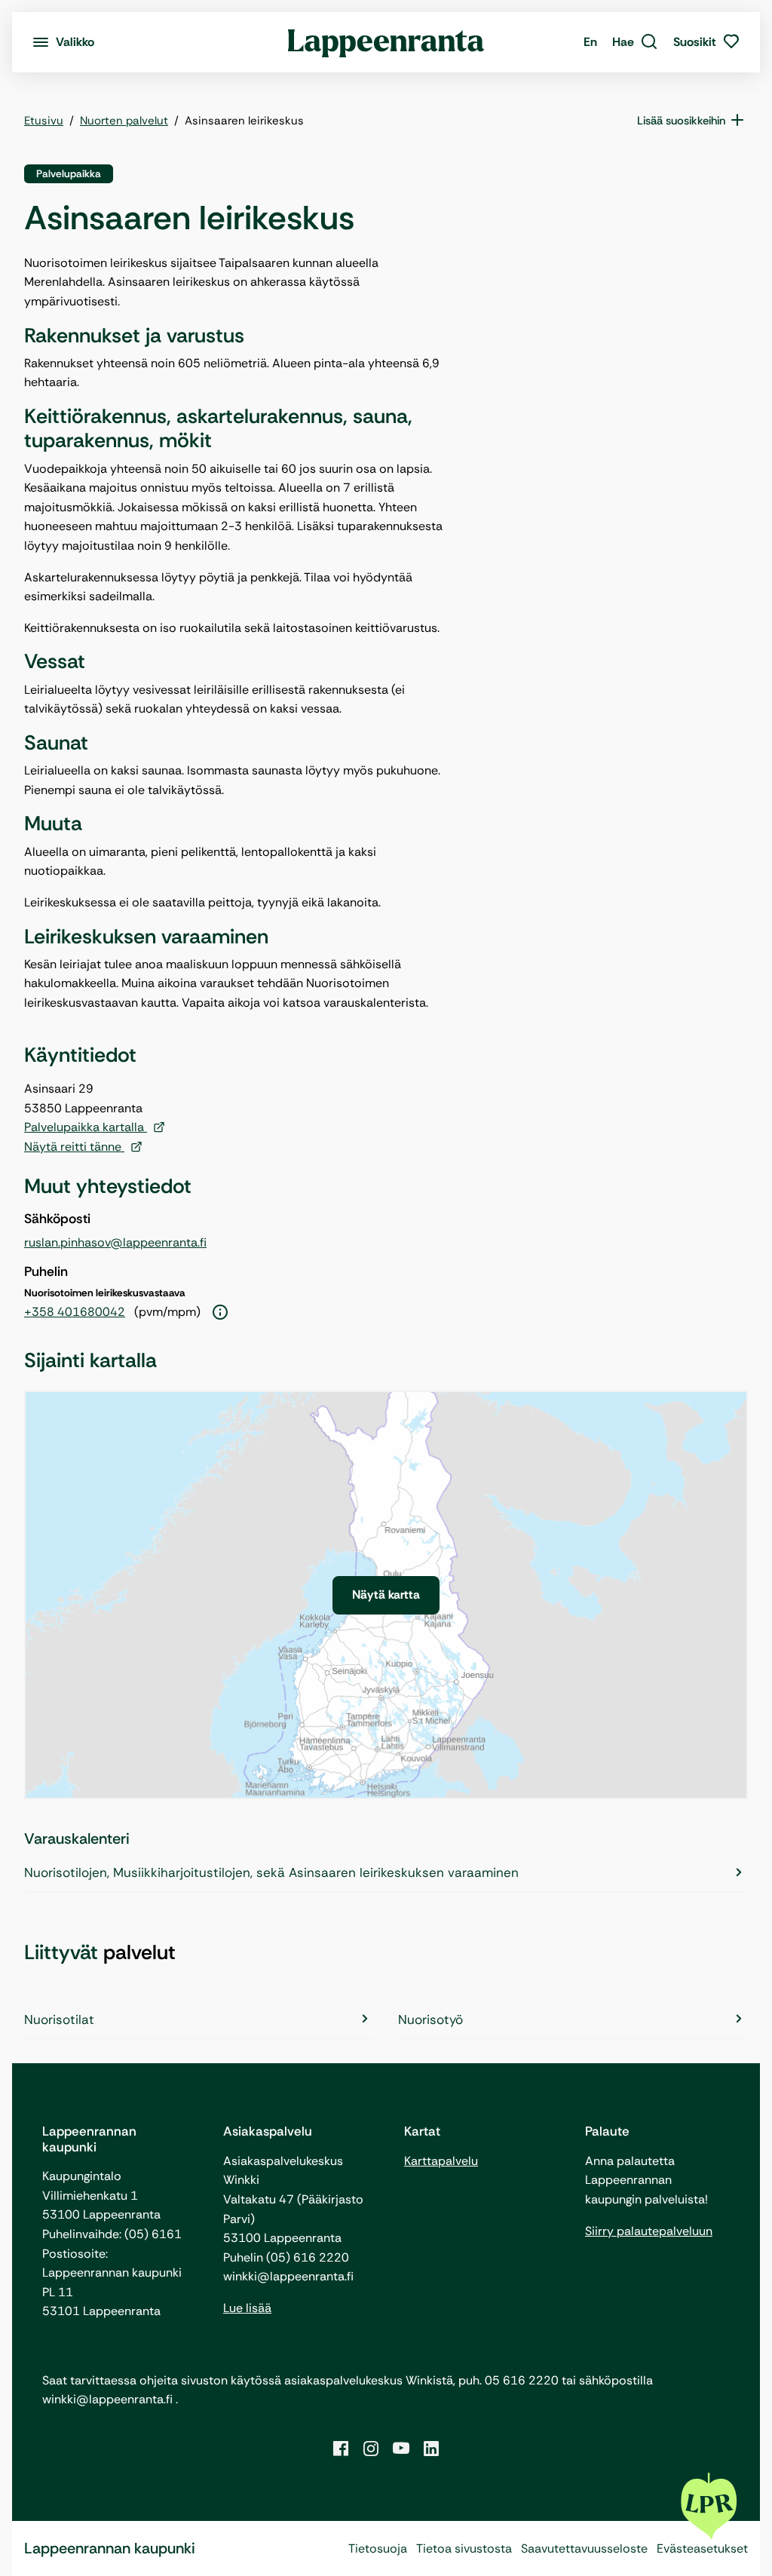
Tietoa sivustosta (464, 2548)
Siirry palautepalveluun (649, 2231)
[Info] (220, 1313)
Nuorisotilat (59, 2019)
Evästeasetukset (702, 2548)
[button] (635, 42)
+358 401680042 (75, 1312)
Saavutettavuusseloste (584, 2548)
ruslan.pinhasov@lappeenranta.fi (115, 1242)
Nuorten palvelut (124, 121)
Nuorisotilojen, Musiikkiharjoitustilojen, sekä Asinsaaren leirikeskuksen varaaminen (271, 1872)
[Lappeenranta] (386, 42)
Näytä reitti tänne (74, 1147)
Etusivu (44, 121)
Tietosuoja (378, 2548)
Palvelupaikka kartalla (86, 1127)
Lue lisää (247, 2308)
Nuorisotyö (430, 2019)
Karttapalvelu (441, 2161)
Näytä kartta (386, 1595)
